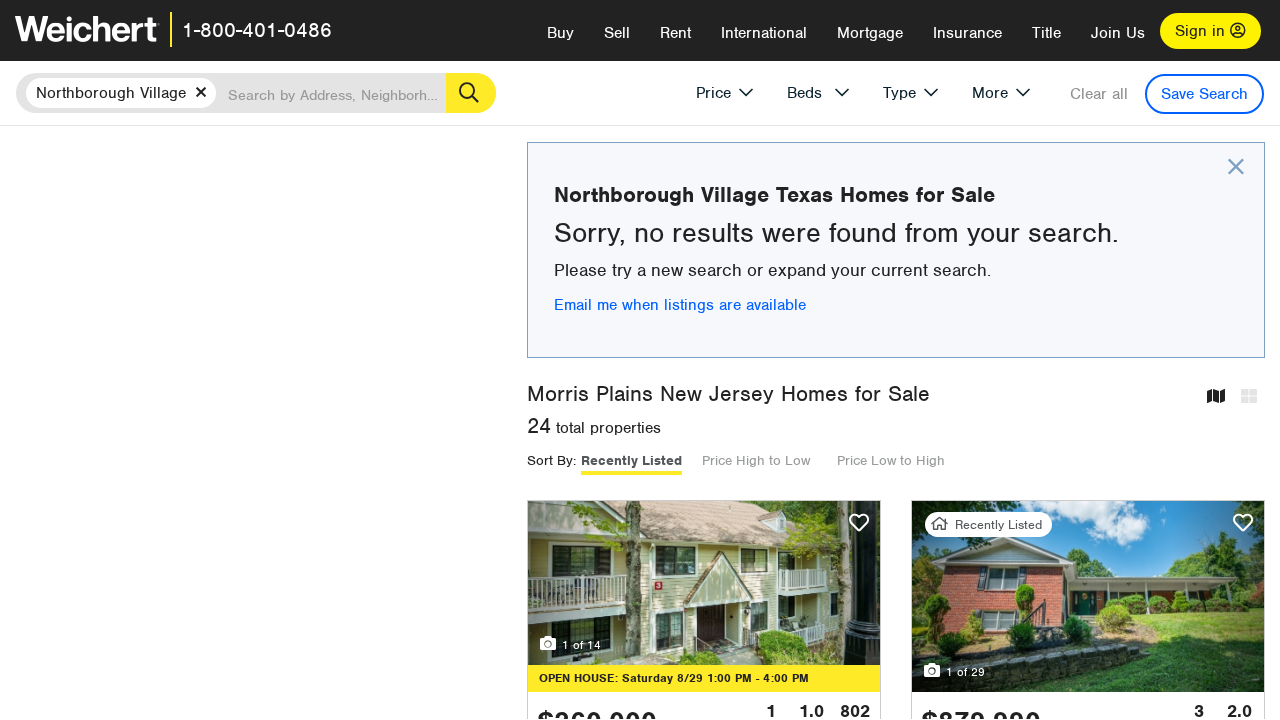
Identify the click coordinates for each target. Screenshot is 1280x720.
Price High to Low (756, 460)
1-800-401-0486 (257, 30)
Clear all (1099, 94)
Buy (560, 33)
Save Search (1204, 94)
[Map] (1216, 397)
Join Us (1118, 33)
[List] (1249, 397)
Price (713, 93)
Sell (617, 33)
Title (1046, 33)
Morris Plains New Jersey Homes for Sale (728, 393)
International (764, 33)
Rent (675, 33)
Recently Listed (631, 460)
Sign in (1202, 31)
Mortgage (870, 33)
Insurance (967, 33)
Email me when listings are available (680, 305)
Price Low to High (891, 460)
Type (899, 93)
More (990, 93)
